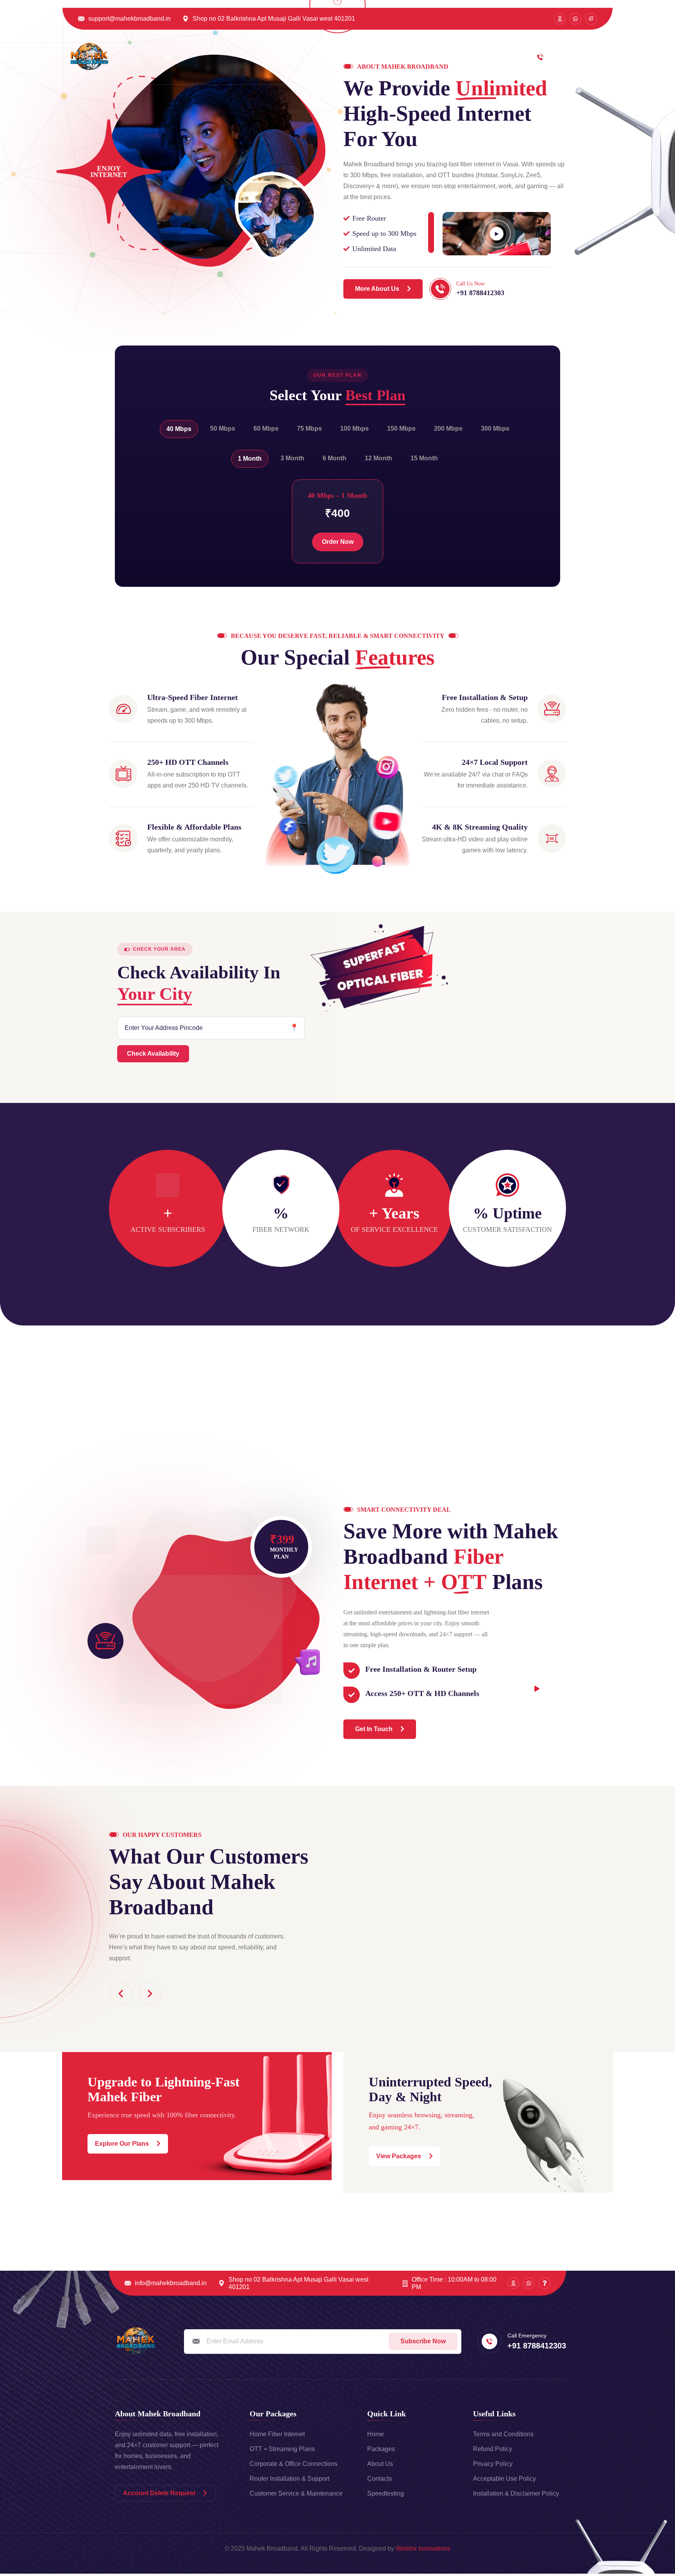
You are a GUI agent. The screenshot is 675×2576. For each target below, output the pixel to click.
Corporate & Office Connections (294, 2464)
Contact (470, 57)
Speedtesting (386, 2493)
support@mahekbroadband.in (129, 19)
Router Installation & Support (289, 2479)
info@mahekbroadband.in (171, 2283)
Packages (426, 57)
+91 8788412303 (583, 61)
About (385, 57)
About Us (380, 2464)
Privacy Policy (493, 2464)
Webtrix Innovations (423, 2548)
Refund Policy (493, 2449)
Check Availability (153, 1054)
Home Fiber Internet (277, 2434)
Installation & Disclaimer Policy (516, 2493)
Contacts (379, 2479)
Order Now (338, 542)
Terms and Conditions (503, 2434)
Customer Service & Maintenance (296, 2493)
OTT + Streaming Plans (282, 2449)
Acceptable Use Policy (504, 2479)
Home (349, 57)
